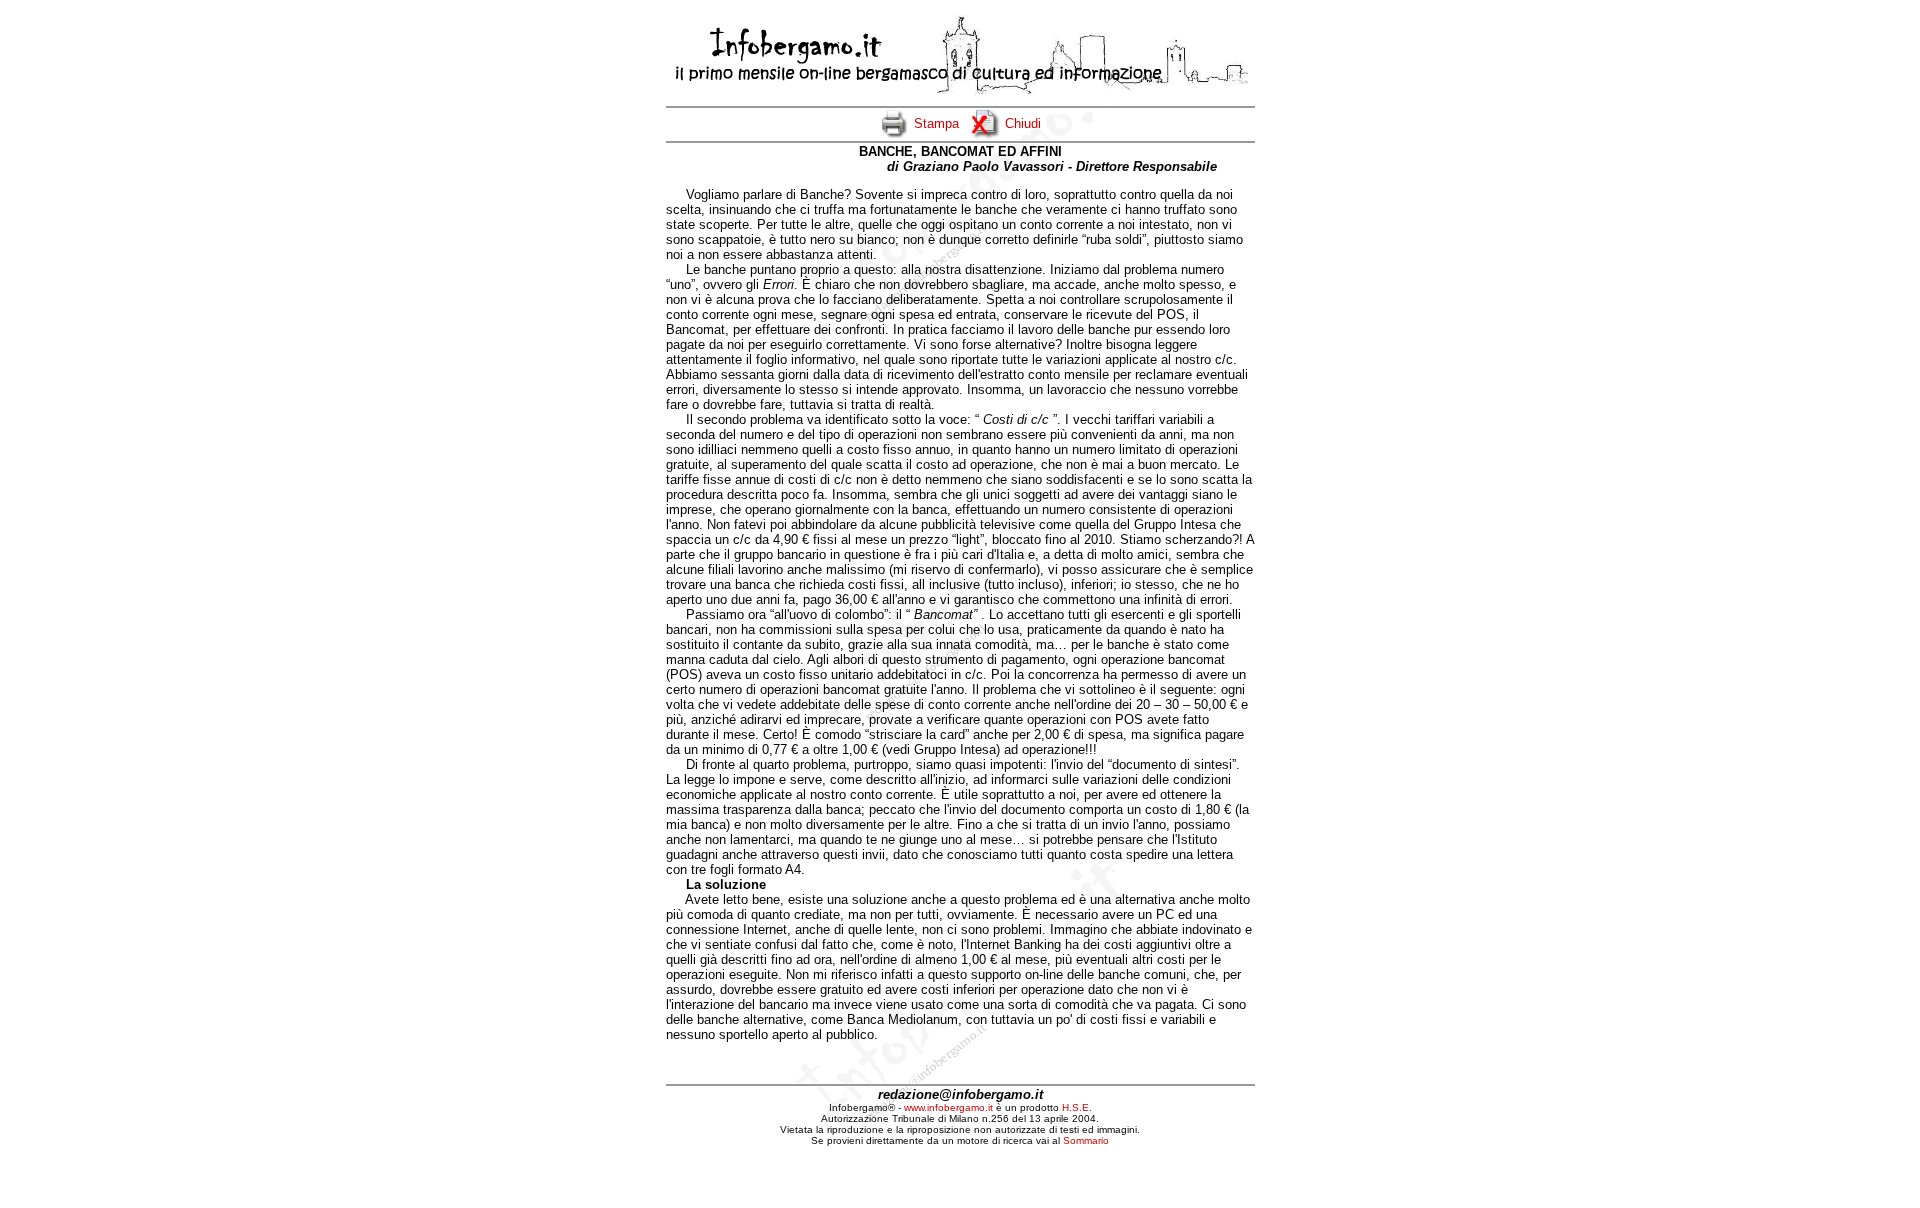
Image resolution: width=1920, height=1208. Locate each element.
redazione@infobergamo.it (960, 1094)
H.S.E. (1077, 1107)
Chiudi (1023, 123)
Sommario (1086, 1140)
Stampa (936, 123)
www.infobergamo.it (948, 1107)
